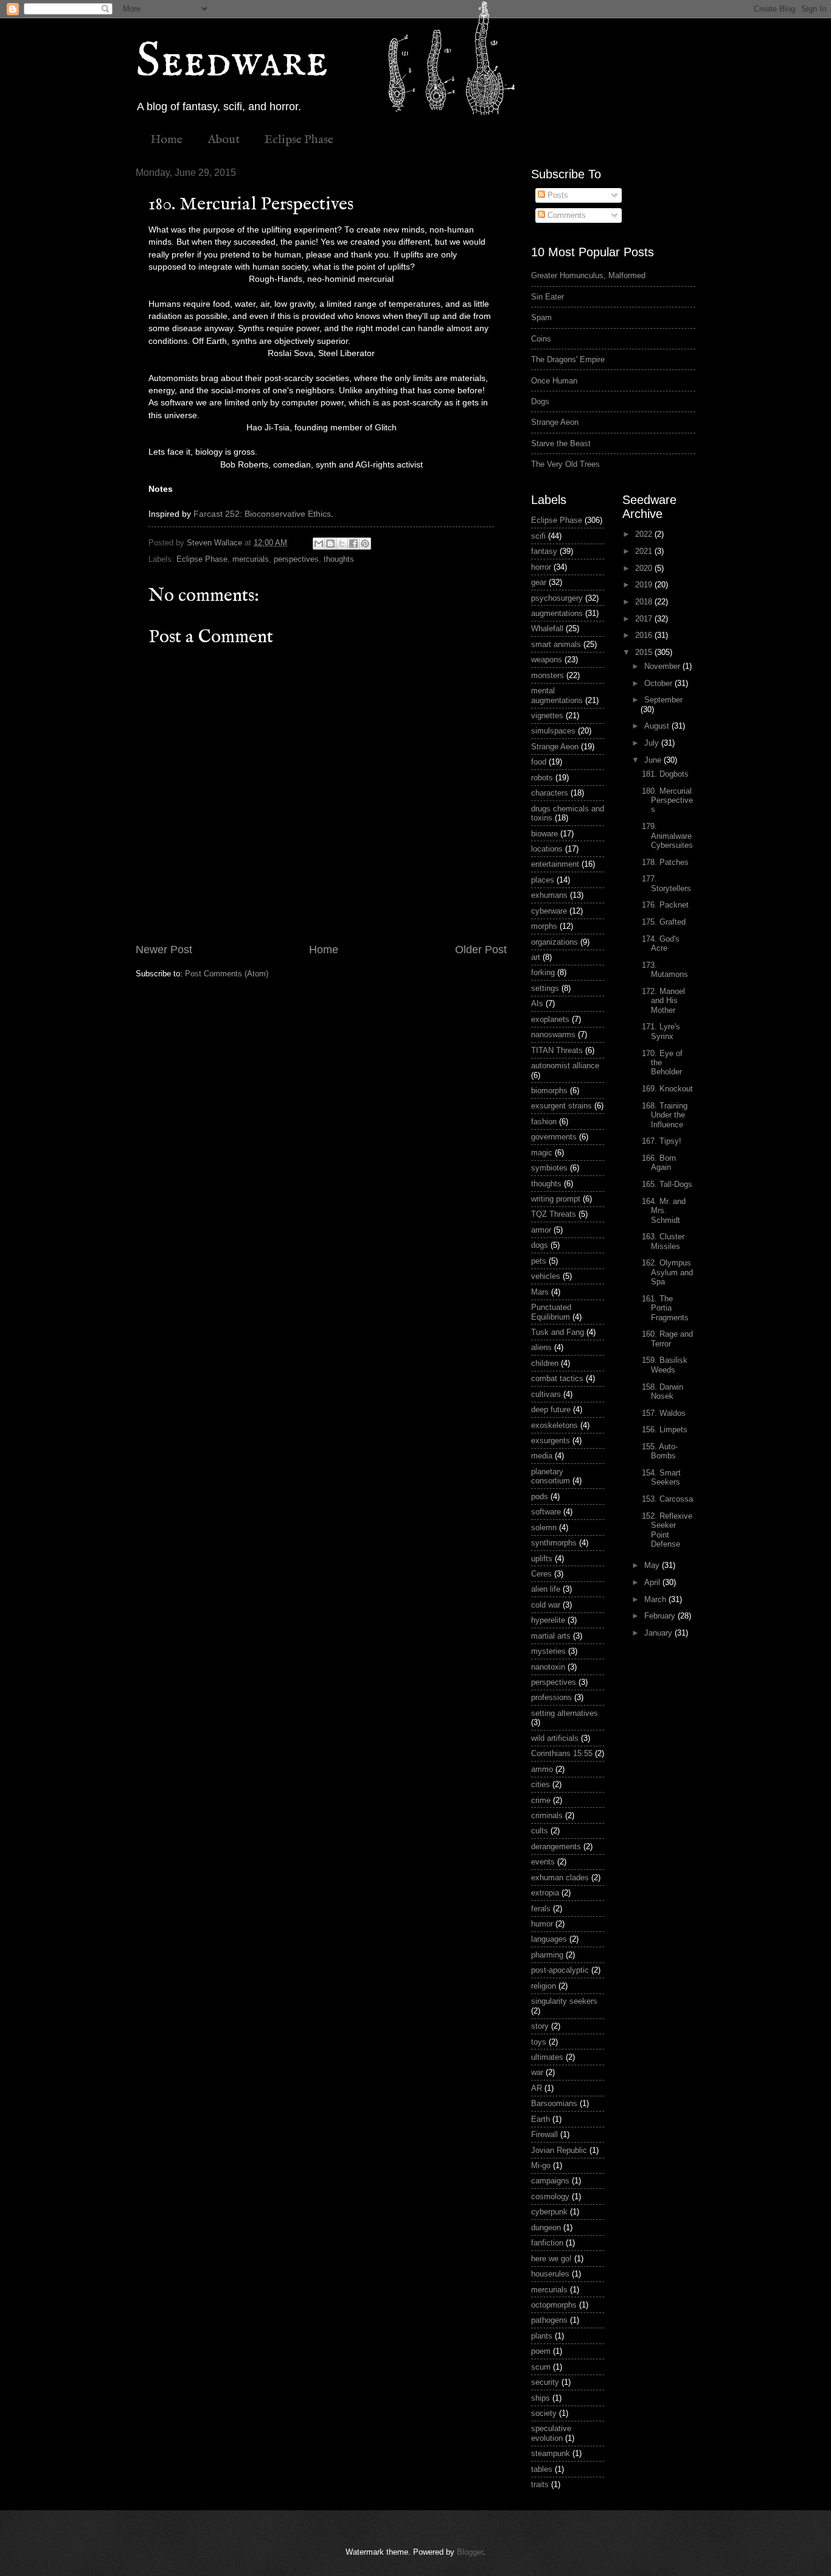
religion (544, 1986)
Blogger (470, 2552)
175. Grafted (664, 922)
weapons (547, 660)
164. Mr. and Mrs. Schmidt (664, 1211)
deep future (551, 1409)
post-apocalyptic (560, 1970)
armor (541, 1230)
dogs (540, 1245)
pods (540, 1496)
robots (542, 778)
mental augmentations (557, 695)
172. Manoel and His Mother (663, 1001)
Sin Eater (548, 297)
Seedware (232, 62)
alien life (546, 1589)
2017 (645, 619)
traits (540, 2484)
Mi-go (541, 2165)
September (663, 700)
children (545, 1363)
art (536, 957)
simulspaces (553, 731)
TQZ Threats (554, 1214)
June (654, 760)
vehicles (546, 1276)
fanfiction (547, 2243)
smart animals (556, 644)
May (653, 1565)
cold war (546, 1605)
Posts (557, 195)
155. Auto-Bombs (660, 1451)
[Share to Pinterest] (365, 544)
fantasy (544, 551)
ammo (542, 1769)
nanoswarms (553, 1034)
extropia (545, 1893)
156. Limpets (665, 1430)
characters (550, 793)
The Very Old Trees (565, 464)
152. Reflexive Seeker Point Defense (667, 1530)
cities (541, 1784)
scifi (538, 536)
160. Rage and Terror (667, 1339)
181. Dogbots (665, 774)
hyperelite (548, 1620)
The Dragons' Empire (568, 359)
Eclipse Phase (299, 140)
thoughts (339, 559)
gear (539, 582)
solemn (544, 1528)
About (224, 140)
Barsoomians (554, 2103)
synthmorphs (554, 1543)
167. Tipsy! (662, 1141)
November (663, 666)
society (544, 2413)
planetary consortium (551, 1476)
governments (554, 1137)
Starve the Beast (561, 443)
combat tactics (557, 1378)
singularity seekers (564, 2001)
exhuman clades (560, 1878)
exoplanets (550, 1019)
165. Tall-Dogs (667, 1184)
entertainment (555, 864)
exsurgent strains (562, 1106)
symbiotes (549, 1168)
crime (541, 1800)
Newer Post (164, 950)
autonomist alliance (565, 1066)
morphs (544, 926)
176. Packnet (665, 905)
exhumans (549, 895)
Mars (540, 1292)
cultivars (546, 1394)
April (653, 1582)
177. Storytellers (666, 883)
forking (543, 972)
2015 (645, 652)
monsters (548, 675)
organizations (555, 942)
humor (542, 1924)
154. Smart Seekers (661, 1477)
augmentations (557, 613)
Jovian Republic (559, 2150)
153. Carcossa (667, 1499)
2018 (645, 602)
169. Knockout (667, 1089)
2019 (645, 585)
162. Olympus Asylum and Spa (667, 1272)
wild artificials (555, 1738)
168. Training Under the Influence (665, 1115)
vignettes (547, 716)
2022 (645, 534)
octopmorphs (554, 2305)
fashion (544, 1122)
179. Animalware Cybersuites (667, 836)
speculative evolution (551, 2433)
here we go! (551, 2259)
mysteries (548, 1651)
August (658, 726)
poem (541, 2351)
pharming (547, 1955)
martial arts (551, 1636)
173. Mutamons (665, 970)
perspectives (296, 559)
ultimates (547, 2057)
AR (537, 2088)
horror (541, 567)
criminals (547, 1815)
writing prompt (556, 1199)
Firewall (544, 2134)
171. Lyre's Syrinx (661, 1031)
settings (545, 988)
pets (539, 1261)
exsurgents (551, 1440)
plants (542, 2336)
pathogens (549, 2320)
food (539, 762)
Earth (541, 2119)
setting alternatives (565, 1713)
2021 (645, 551)
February (661, 1616)
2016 (645, 635)
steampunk (551, 2453)
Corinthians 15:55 (562, 1753)
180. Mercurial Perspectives (667, 800)
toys (539, 2042)
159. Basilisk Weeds (665, 1365)
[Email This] (319, 544)
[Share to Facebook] (353, 544)
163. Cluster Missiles (663, 1241)
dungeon (546, 2228)
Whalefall (547, 628)
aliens (541, 1347)
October (659, 683)
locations (547, 849)
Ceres (541, 1574)
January (659, 1633)
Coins (541, 339)
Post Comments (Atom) (227, 974)
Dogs (540, 401)
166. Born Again (659, 1163)
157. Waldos (664, 1413)
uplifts (542, 1559)
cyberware (549, 911)
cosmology (550, 2196)
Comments (565, 215)
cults (540, 1831)
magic (542, 1153)
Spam (541, 317)
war (537, 2072)
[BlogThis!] (330, 544)
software (546, 1512)
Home (166, 140)
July (653, 743)
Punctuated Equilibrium (551, 1312)
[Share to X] (342, 544)
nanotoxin (548, 1667)
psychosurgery (557, 598)
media (542, 1456)
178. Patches (665, 862)
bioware (544, 834)
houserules (550, 2274)
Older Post (481, 950)
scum (541, 2367)
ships (541, 2398)
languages (549, 1939)
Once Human (554, 381)
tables (542, 2469)
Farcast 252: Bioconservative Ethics (262, 514)
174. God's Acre (661, 943)
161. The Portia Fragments (665, 1308)
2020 (645, 568)
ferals (541, 1909)
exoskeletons (555, 1425)
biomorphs (549, 1090)
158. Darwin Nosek (662, 1391)
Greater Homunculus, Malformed (588, 275)
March (656, 1599)
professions (551, 1697)
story (540, 2026)
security (545, 2382)
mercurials (251, 559)
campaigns (550, 2181)
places (543, 880)
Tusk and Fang (558, 1332)
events (543, 1862)
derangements (556, 1846)
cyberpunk (549, 2212)
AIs (537, 1003)
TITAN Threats (557, 1050)
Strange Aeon (555, 422)
